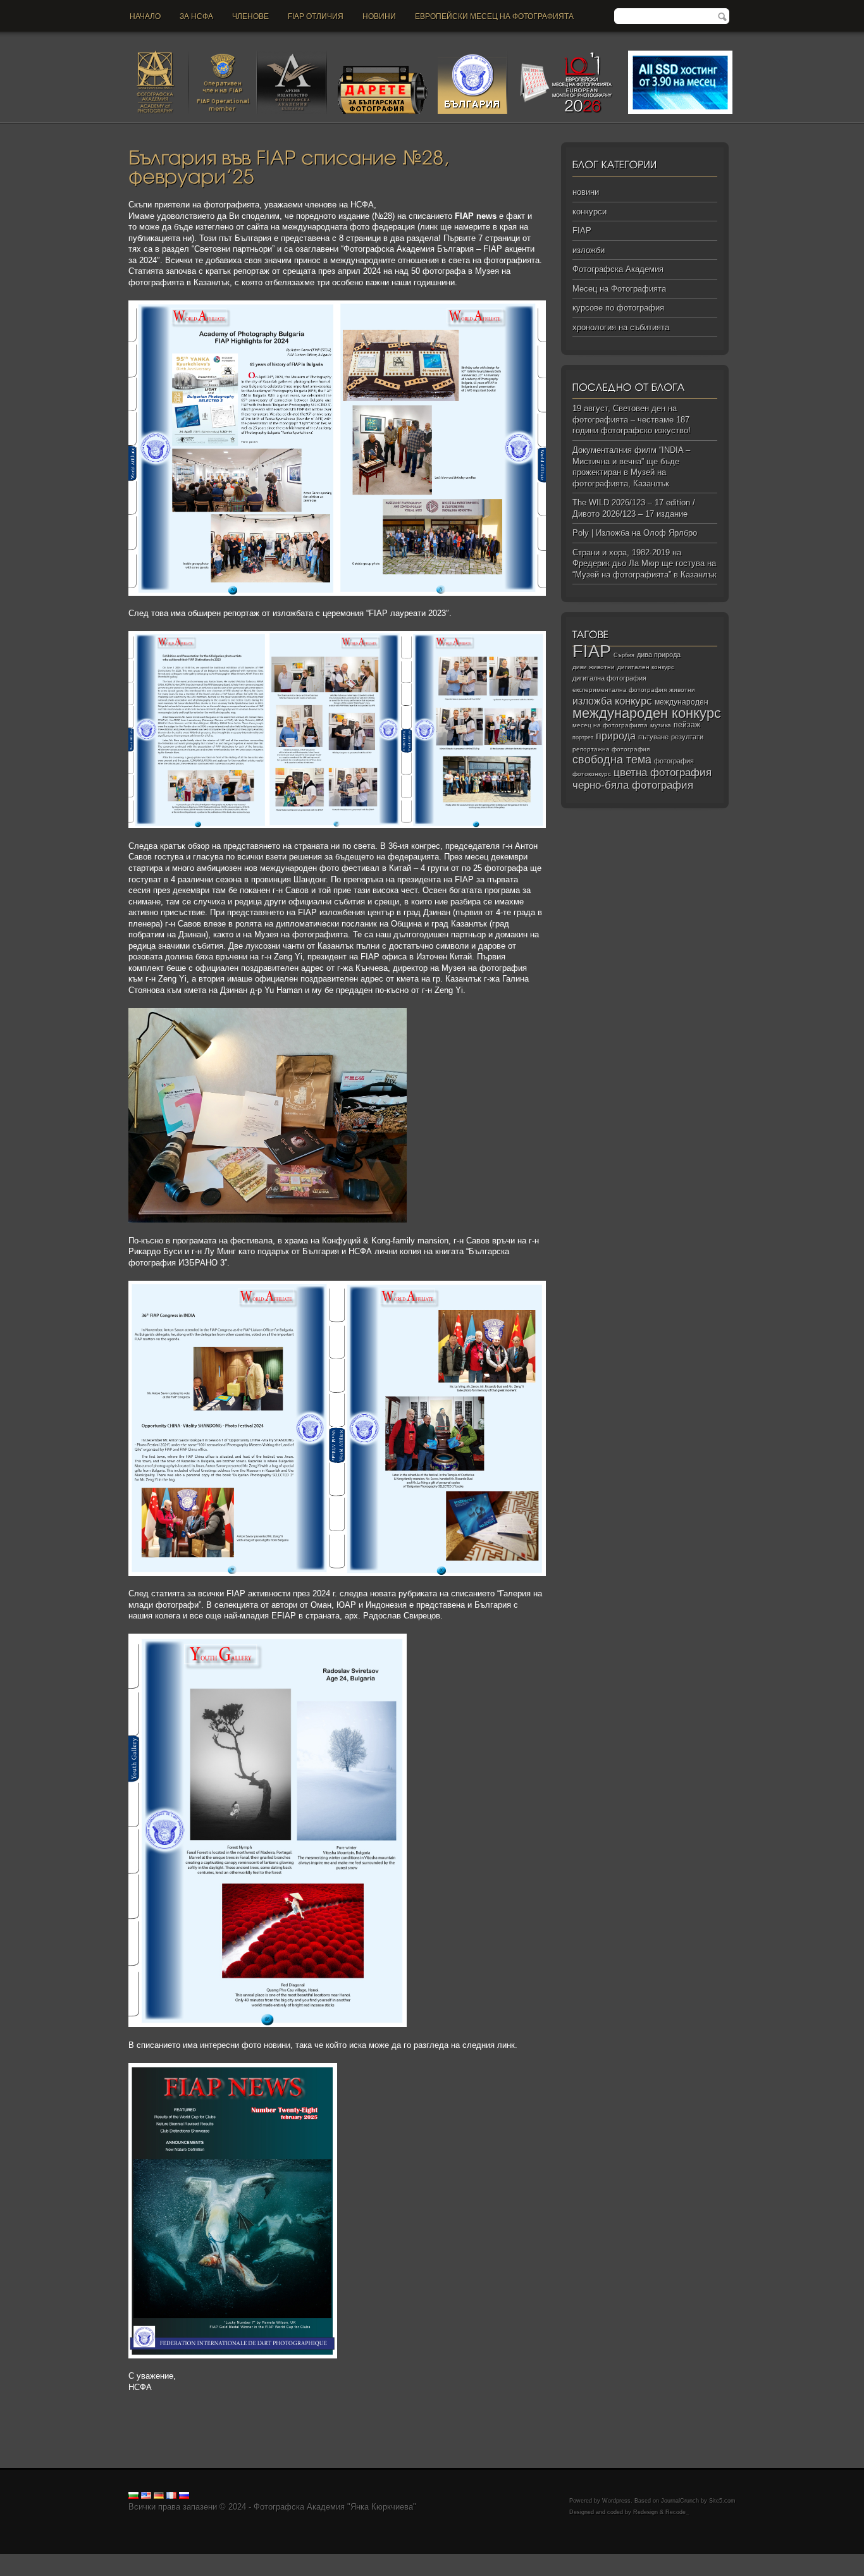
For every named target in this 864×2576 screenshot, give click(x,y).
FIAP (582, 231)
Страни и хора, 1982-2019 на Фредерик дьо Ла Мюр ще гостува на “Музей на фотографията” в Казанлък (645, 564)
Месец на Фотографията (619, 289)
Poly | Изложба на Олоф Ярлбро (635, 533)
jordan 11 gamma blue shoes (52, 2559)
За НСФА (196, 16)
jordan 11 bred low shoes (706, 2559)
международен (682, 702)
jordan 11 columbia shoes (350, 2559)
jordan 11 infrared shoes (798, 2559)
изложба (592, 701)
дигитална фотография (609, 678)
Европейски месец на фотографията (494, 16)
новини (379, 16)
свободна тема (612, 760)
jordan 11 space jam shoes (531, 2559)
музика (661, 725)
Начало (145, 16)
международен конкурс (647, 713)
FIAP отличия (316, 16)
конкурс (633, 701)
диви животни (594, 667)
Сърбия (624, 655)
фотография (674, 761)
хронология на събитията (621, 327)
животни (682, 690)
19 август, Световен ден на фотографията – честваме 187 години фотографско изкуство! (632, 419)
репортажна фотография (611, 749)
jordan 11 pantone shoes (45, 2570)
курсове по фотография (618, 308)
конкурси (589, 212)
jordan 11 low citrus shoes (139, 2570)
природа (616, 736)
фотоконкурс (592, 774)
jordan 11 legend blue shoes (158, 2559)
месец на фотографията (610, 725)
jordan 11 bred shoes (620, 2559)
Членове (250, 16)
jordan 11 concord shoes (256, 2559)
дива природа (659, 655)
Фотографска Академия (618, 269)
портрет (583, 737)
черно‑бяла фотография (633, 785)
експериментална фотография (620, 690)
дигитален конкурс (646, 667)
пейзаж (687, 725)
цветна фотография (663, 773)
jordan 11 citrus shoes (439, 2559)
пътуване (653, 737)
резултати (687, 737)
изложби (589, 250)
